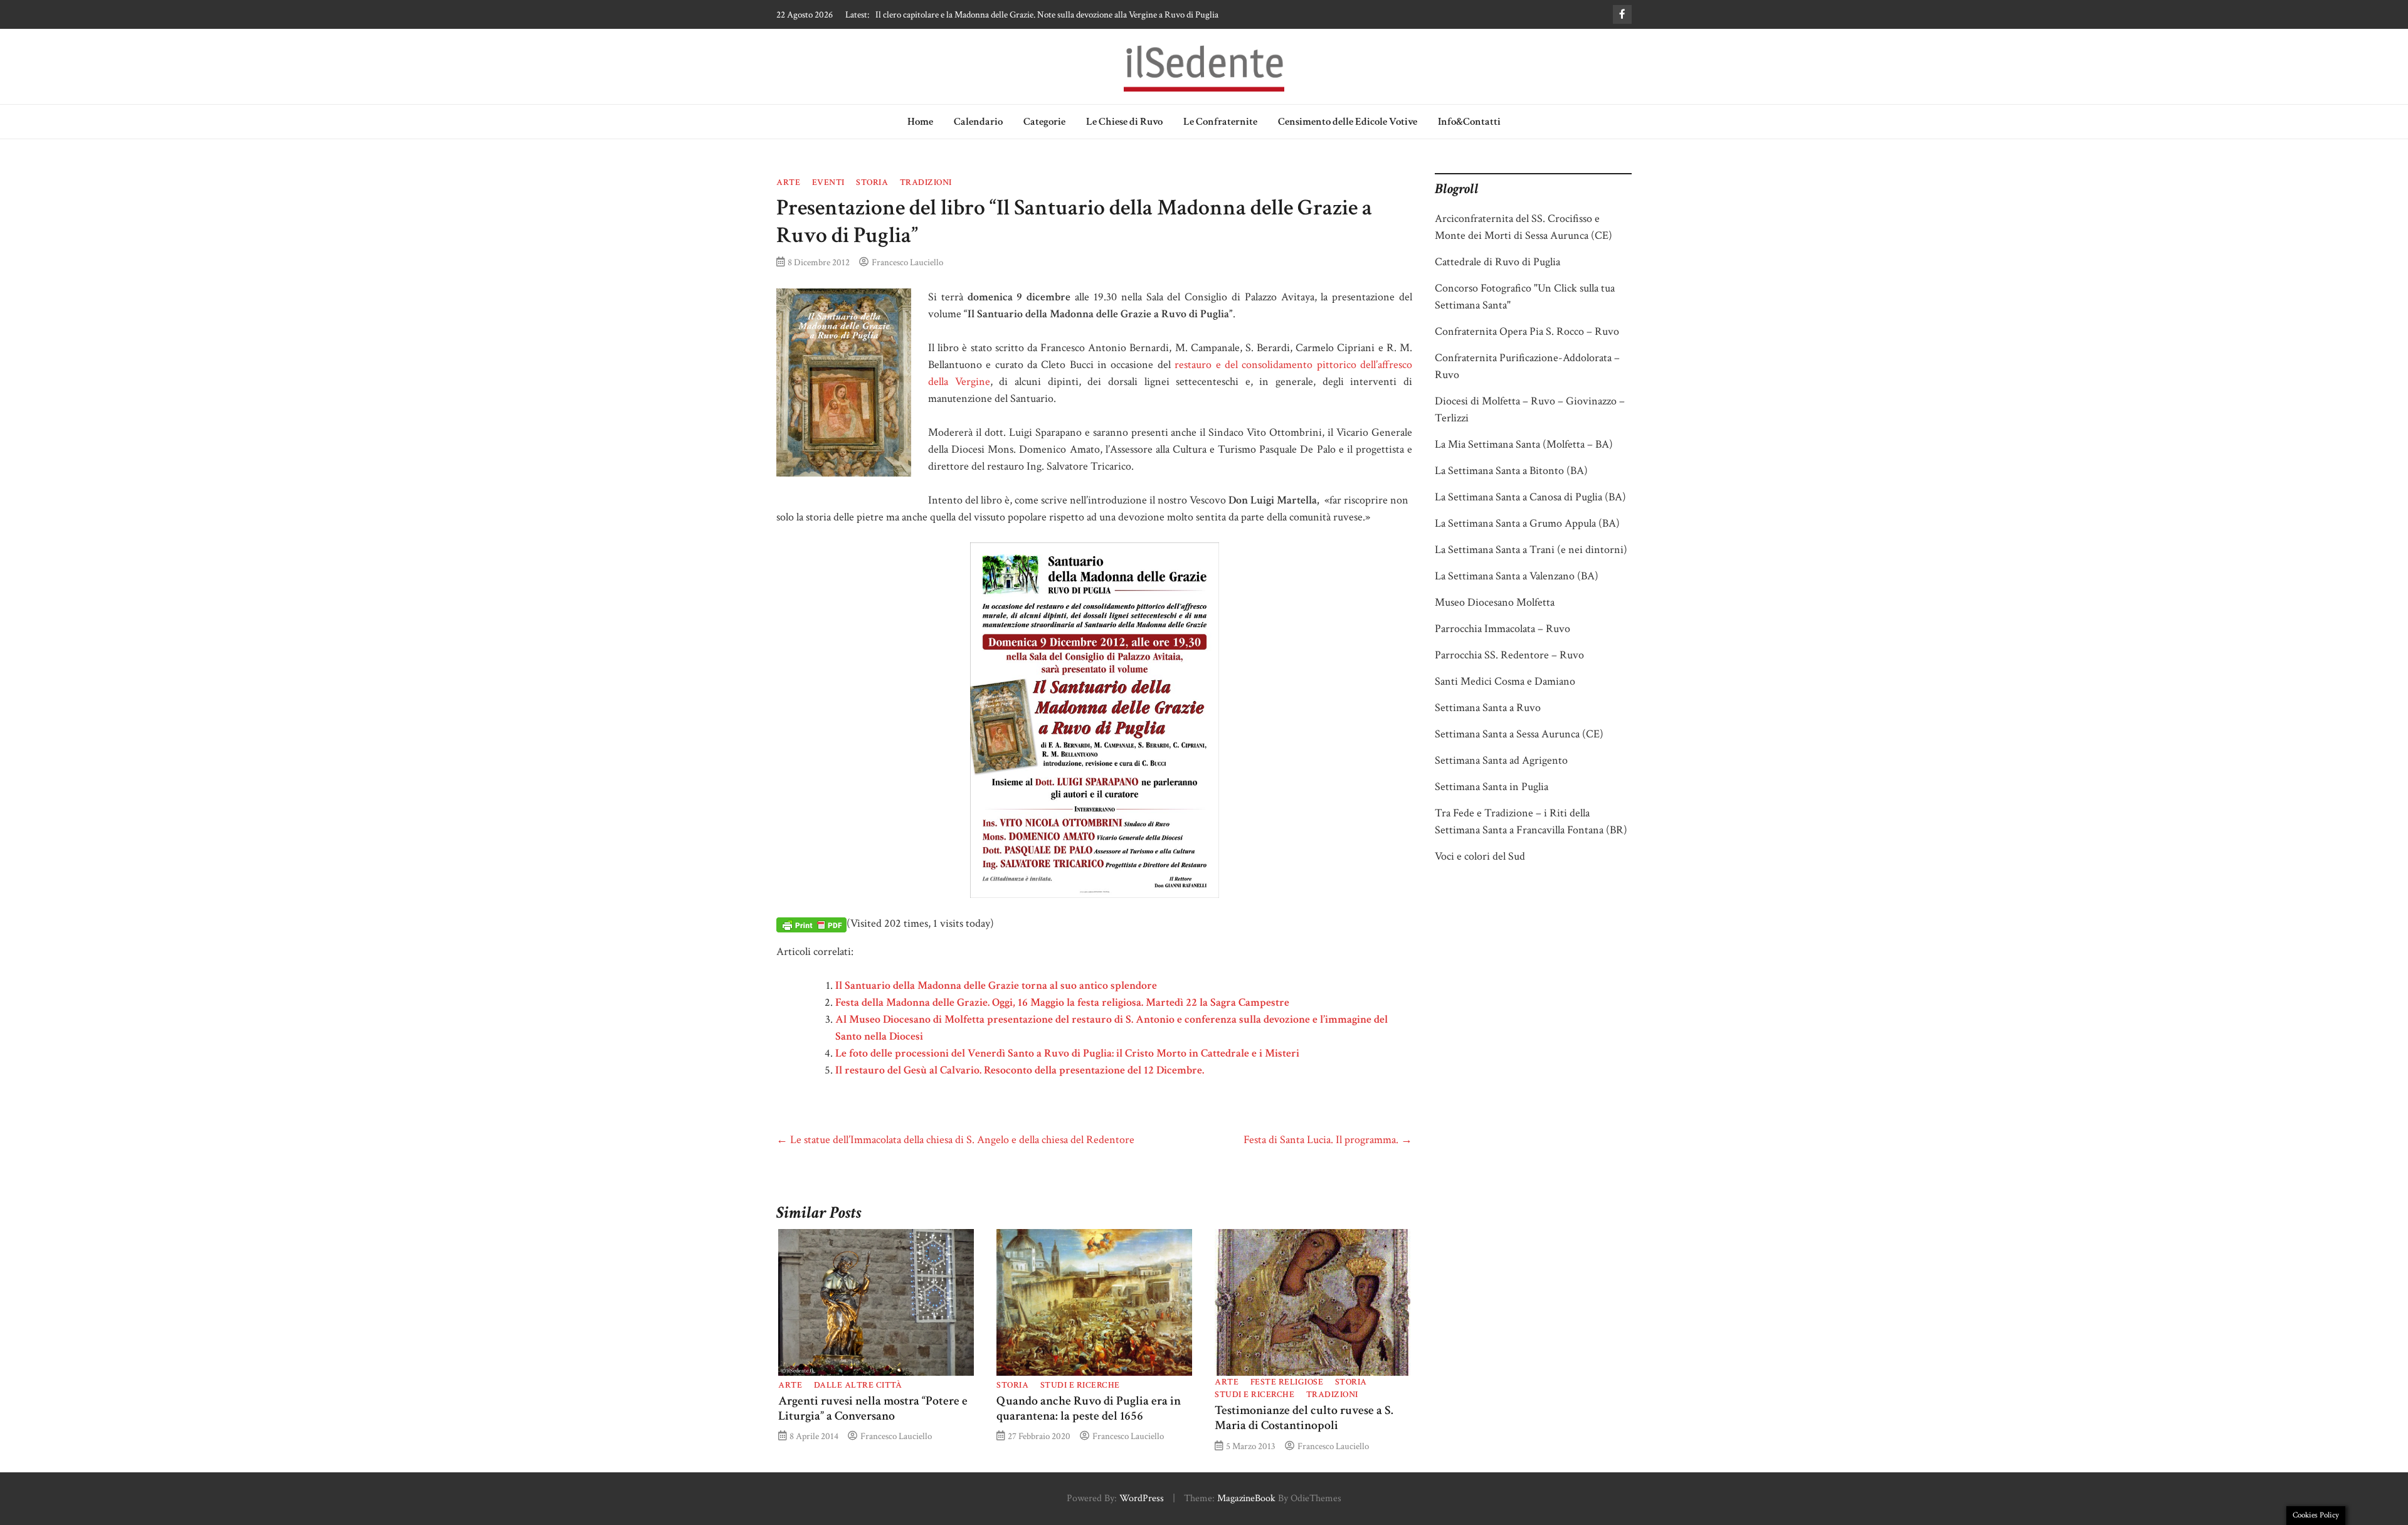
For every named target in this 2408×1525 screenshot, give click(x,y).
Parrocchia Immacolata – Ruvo (1502, 629)
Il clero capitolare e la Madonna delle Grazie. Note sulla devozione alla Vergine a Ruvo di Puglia (1047, 14)
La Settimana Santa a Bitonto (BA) (1511, 471)
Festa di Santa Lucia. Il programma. (1328, 1140)
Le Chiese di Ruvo (1124, 122)
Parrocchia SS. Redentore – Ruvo (1509, 655)
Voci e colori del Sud (1480, 856)
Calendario (978, 122)
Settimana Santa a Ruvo (1488, 708)
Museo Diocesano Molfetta (1495, 602)
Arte (788, 182)
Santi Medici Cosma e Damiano (1505, 681)
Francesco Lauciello (907, 262)
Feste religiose (1287, 1382)
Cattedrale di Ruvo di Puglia (1497, 262)
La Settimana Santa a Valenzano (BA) (1517, 576)
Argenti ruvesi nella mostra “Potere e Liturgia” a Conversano (873, 1408)
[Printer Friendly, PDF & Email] (811, 924)
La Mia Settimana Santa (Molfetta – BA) (1524, 444)
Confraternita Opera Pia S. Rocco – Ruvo (1527, 331)
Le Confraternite (1220, 122)
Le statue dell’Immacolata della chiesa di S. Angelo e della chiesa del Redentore (955, 1140)
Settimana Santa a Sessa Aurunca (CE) (1519, 734)
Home (920, 122)
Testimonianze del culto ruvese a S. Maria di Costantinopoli (1304, 1418)
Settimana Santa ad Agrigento (1501, 760)
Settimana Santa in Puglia (1492, 787)
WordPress (1142, 1498)
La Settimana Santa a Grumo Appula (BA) (1527, 523)
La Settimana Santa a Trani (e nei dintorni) (1531, 550)
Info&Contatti (1469, 122)
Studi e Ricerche (1080, 1385)
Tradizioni (926, 182)
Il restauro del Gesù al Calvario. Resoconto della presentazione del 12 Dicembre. (1020, 1070)
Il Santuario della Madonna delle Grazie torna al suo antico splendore (996, 985)
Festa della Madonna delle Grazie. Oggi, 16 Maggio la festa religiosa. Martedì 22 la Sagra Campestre (1062, 1002)
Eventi (828, 182)
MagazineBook (1246, 1498)
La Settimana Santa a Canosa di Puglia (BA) (1530, 497)
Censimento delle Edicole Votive (1348, 122)
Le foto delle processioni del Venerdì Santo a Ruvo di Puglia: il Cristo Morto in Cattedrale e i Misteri (1067, 1053)
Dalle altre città (858, 1385)
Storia (872, 182)
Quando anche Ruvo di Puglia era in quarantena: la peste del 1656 (1089, 1408)
